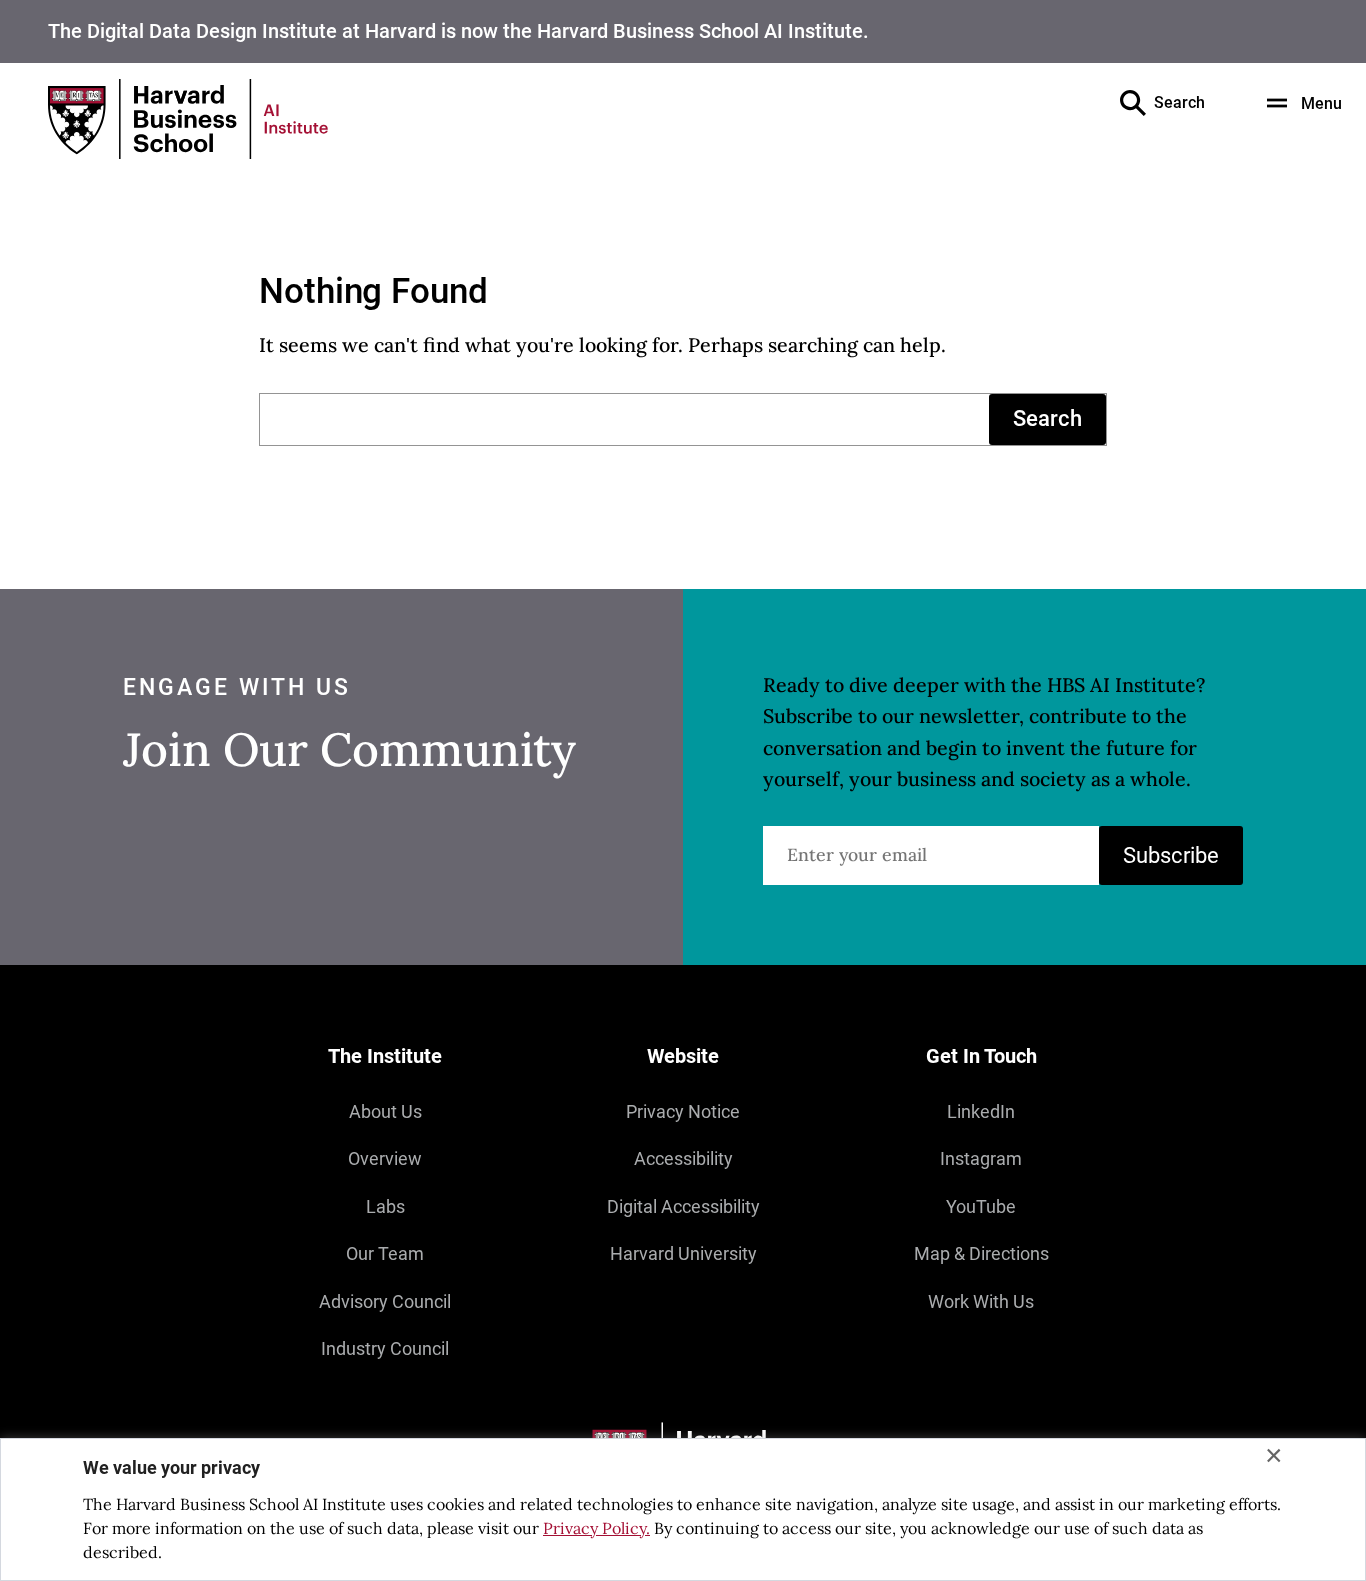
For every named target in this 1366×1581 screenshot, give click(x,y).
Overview (385, 1159)
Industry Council (385, 1349)
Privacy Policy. (596, 1528)
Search (1047, 418)
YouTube (981, 1207)
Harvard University (683, 1254)
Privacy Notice (683, 1112)
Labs (385, 1207)
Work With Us (981, 1302)
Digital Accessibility (683, 1207)
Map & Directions (981, 1254)
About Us (385, 1112)
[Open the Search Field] (1133, 103)
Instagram (981, 1159)
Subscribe (1171, 855)
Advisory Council (385, 1302)
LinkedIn (981, 1112)
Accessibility (683, 1159)
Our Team (385, 1254)
